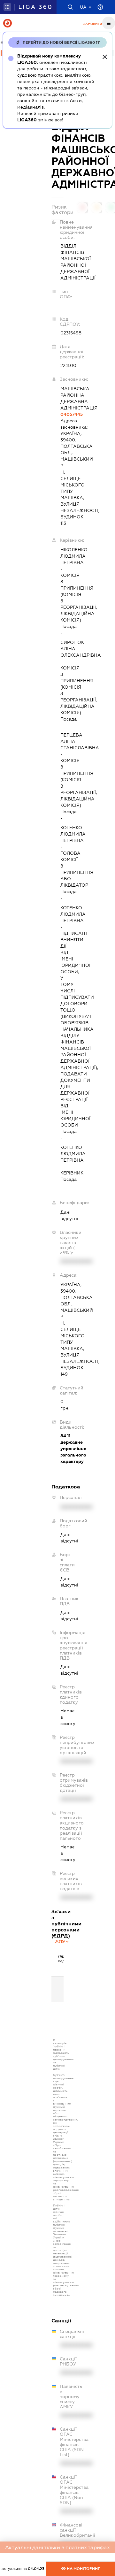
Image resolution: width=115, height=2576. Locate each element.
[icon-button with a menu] (109, 23)
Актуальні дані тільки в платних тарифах (57, 2547)
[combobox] (62, 1941)
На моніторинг (83, 2569)
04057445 (62, 414)
